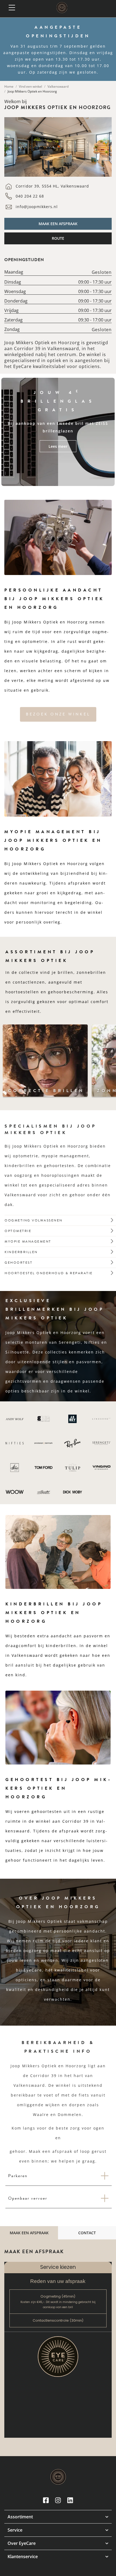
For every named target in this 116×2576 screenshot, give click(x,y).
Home (9, 86)
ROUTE (58, 238)
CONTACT (87, 2233)
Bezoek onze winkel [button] (58, 714)
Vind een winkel (30, 86)
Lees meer (58, 446)
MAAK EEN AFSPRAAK (58, 224)
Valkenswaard (58, 86)
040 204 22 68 (30, 196)
